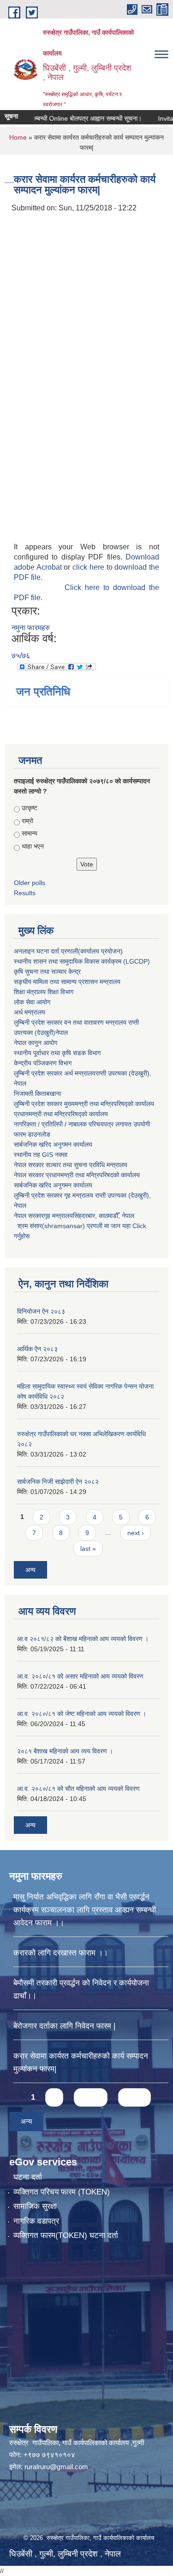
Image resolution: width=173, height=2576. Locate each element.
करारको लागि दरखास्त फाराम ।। (61, 1953)
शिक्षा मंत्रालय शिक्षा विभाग (44, 992)
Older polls (30, 883)
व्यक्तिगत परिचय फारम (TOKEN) (62, 2192)
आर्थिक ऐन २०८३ (37, 1349)
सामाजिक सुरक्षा (35, 2206)
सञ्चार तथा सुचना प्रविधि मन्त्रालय (86, 1165)
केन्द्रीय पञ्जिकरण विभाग (43, 1063)
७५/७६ (21, 655)
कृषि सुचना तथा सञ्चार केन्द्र (47, 971)
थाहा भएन (33, 846)
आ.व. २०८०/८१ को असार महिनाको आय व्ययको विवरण (80, 1676)
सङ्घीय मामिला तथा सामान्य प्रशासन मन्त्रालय (67, 982)
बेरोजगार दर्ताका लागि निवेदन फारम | (64, 2026)
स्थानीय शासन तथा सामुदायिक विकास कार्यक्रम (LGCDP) (82, 961)
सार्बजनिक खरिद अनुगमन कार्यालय (53, 1144)
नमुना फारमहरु (31, 628)
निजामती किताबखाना (37, 1094)
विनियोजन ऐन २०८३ (41, 1311)
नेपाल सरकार (29, 1165)
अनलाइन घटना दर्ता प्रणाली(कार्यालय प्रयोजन (67, 951)
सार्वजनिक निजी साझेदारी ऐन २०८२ (58, 1482)
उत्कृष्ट (30, 808)
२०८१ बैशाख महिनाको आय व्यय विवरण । (65, 1751)
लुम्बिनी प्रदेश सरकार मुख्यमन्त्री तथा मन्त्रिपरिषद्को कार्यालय (84, 1104)
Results (25, 893)
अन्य (30, 1570)
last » (88, 1549)
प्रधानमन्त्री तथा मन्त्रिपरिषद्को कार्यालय (61, 1114)
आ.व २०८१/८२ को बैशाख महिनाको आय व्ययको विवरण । (83, 1639)
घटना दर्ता (28, 2177)
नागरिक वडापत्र (36, 2221)
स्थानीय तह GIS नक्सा (41, 1155)
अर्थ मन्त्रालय (30, 1012)
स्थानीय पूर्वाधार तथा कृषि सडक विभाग (57, 1053)
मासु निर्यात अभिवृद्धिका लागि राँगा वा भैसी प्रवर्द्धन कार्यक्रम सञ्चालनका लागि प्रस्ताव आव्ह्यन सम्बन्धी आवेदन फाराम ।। (85, 1910)
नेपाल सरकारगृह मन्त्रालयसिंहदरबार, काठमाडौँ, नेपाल (74, 1216)
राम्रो (27, 821)
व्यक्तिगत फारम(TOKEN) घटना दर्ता (66, 2235)
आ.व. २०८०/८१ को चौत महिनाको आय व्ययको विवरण (78, 1789)
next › (136, 1533)
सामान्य (30, 833)
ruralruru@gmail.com (56, 2467)
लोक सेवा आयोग (32, 1002)
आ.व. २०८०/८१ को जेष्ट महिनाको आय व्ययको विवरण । (82, 1714)
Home (18, 137)
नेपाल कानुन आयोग (36, 1043)
